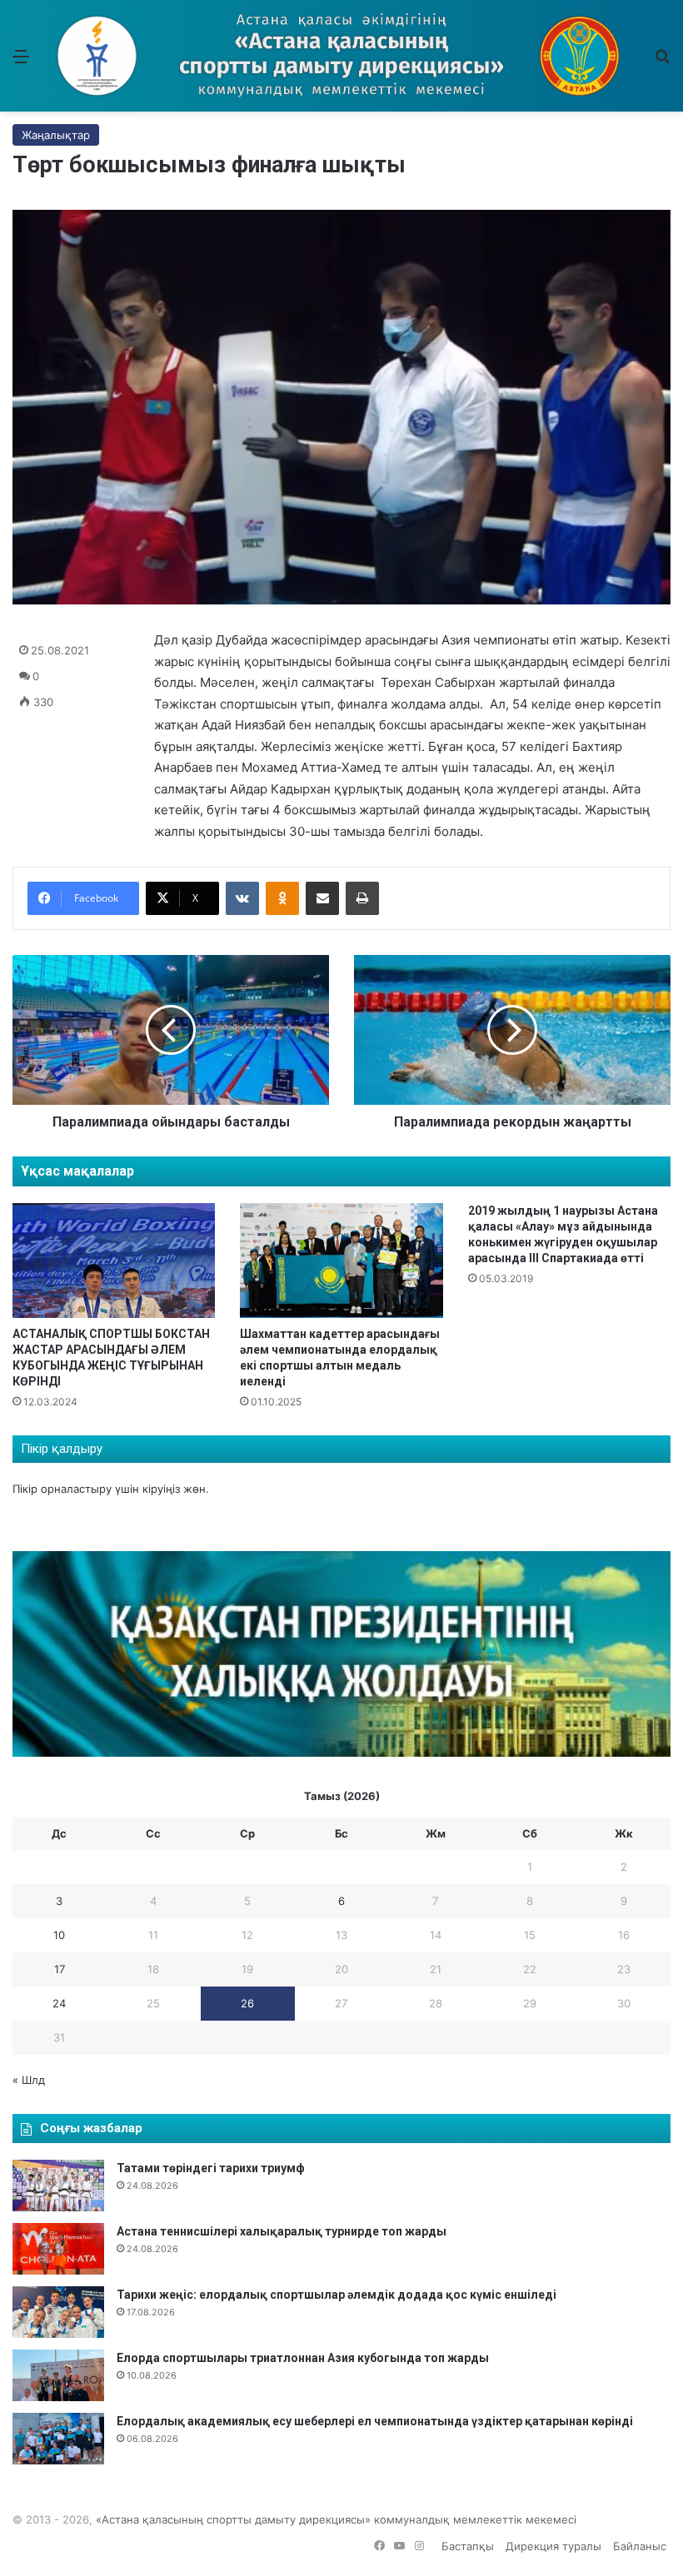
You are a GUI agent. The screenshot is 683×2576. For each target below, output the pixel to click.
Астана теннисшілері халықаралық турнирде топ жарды (282, 2231)
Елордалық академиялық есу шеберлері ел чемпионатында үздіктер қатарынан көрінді (375, 2421)
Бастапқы (468, 2546)
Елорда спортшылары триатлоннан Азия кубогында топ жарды (303, 2358)
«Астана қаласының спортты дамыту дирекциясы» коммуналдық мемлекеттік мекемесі (336, 2519)
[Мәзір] (21, 62)
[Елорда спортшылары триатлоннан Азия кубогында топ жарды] (58, 2375)
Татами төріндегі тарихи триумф (211, 2168)
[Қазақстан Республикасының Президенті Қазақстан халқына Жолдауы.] (341, 1753)
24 (59, 2003)
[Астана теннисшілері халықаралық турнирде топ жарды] (58, 2249)
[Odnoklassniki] (282, 898)
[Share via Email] (322, 898)
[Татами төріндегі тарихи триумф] (58, 2186)
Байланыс (640, 2546)
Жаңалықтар (56, 135)
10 (59, 1935)
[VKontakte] (242, 898)
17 (60, 1969)
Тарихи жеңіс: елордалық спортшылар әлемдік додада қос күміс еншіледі (337, 2295)
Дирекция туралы (553, 2546)
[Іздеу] (662, 62)
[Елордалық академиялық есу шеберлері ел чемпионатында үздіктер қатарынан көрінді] (58, 2439)
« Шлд (29, 2080)
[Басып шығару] (362, 898)
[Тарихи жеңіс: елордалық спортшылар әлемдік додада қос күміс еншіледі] (58, 2312)
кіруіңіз (161, 1489)
